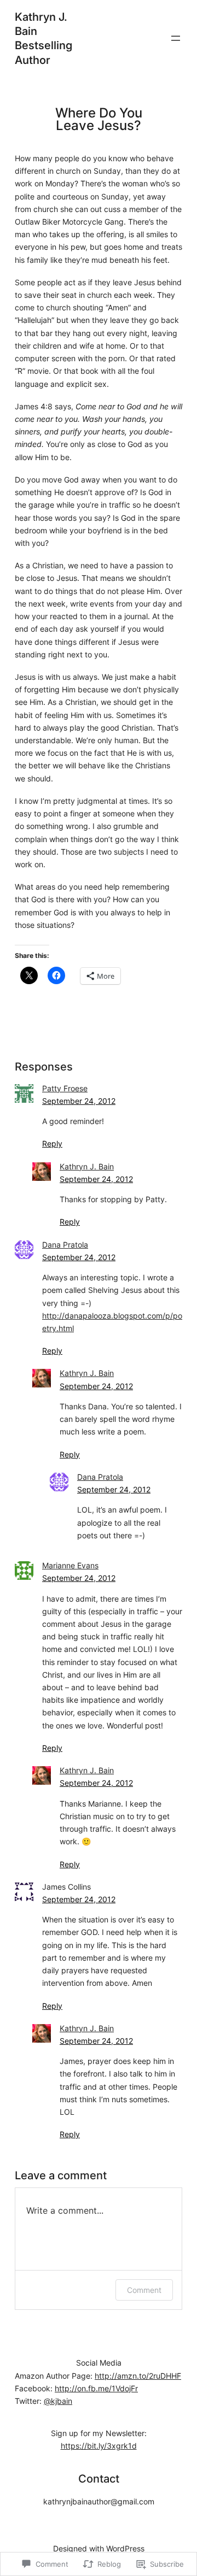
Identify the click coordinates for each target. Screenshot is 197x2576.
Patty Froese (65, 1088)
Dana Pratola (65, 1245)
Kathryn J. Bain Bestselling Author (44, 38)
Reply (52, 1143)
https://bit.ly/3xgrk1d (99, 2446)
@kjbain (58, 2401)
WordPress (125, 2548)
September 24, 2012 (79, 1101)
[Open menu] (176, 38)
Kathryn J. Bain (87, 1166)
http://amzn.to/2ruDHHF (138, 2376)
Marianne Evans (70, 1565)
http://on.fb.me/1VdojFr (96, 2388)
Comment (144, 2290)
